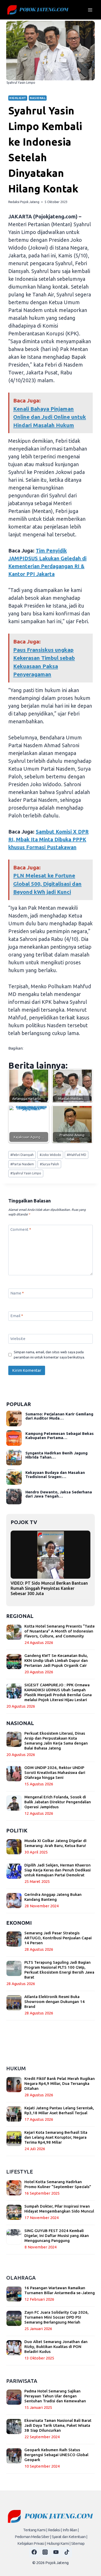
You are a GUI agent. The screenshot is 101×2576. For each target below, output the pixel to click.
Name (17, 1293)
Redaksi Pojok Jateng (24, 202)
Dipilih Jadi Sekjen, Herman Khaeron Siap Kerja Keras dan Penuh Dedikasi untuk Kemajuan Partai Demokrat (57, 1870)
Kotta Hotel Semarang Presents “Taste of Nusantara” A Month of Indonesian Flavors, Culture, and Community (60, 1631)
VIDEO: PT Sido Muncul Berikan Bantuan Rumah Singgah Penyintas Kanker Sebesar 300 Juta (49, 1588)
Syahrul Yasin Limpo (26, 1173)
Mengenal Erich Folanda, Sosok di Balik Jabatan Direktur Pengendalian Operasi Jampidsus (58, 1802)
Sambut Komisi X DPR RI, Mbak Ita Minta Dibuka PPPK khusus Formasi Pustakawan (48, 839)
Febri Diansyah (22, 1155)
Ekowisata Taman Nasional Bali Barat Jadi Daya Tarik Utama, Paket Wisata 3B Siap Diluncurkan (58, 2425)
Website (18, 1339)
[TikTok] (67, 2552)
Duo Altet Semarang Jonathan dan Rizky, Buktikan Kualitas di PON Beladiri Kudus (56, 2347)
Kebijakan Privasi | (32, 2543)
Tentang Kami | (35, 2530)
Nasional (38, 98)
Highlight (18, 98)
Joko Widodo (50, 1155)
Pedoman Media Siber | (33, 2537)
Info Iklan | (71, 2530)
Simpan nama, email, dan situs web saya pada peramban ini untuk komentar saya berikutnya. (49, 1355)
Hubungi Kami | (59, 2543)
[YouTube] (56, 2552)
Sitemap (78, 2543)
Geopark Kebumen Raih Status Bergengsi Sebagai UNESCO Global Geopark (56, 2455)
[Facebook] (34, 2552)
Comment (21, 1229)
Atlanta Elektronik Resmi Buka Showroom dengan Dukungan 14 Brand (55, 2002)
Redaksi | (55, 2530)
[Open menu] (90, 10)
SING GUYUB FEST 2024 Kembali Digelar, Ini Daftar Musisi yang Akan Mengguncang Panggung (57, 2236)
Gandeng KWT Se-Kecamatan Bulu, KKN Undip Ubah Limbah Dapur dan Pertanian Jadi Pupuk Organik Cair (56, 1660)
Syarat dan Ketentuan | (70, 2537)
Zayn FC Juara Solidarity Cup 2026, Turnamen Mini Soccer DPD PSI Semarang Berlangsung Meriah (56, 2317)
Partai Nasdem (22, 1164)
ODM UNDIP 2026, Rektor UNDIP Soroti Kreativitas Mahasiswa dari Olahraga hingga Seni (55, 1772)
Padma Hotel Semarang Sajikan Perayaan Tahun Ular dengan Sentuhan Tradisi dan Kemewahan (55, 2396)
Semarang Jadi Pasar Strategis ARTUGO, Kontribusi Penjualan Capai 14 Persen (58, 1938)
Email (17, 1316)
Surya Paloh (49, 1164)
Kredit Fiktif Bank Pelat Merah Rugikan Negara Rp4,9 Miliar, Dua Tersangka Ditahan (60, 2083)
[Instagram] (45, 2552)
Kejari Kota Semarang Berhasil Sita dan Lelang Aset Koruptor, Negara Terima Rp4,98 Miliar (56, 2137)
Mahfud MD (77, 1155)
